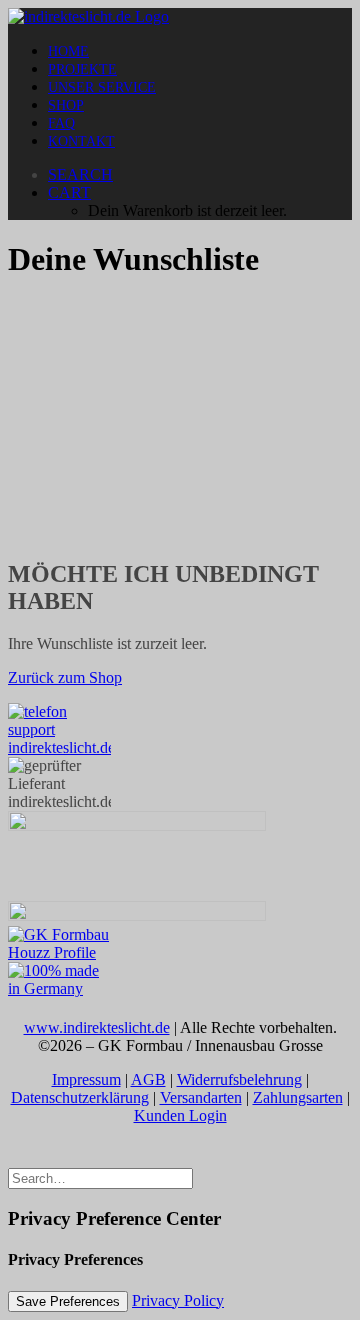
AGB (148, 1079)
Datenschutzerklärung (80, 1097)
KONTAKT (81, 141)
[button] (80, 174)
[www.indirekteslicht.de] (180, 17)
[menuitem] (200, 51)
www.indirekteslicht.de (97, 1027)
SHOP (66, 105)
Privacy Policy (178, 1300)
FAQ (61, 123)
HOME (68, 51)
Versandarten (201, 1097)
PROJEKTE (82, 69)
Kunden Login (180, 1115)
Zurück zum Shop (65, 677)
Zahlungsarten (298, 1097)
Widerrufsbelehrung (239, 1079)
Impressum (86, 1079)
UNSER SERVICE (102, 87)
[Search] (100, 1177)
